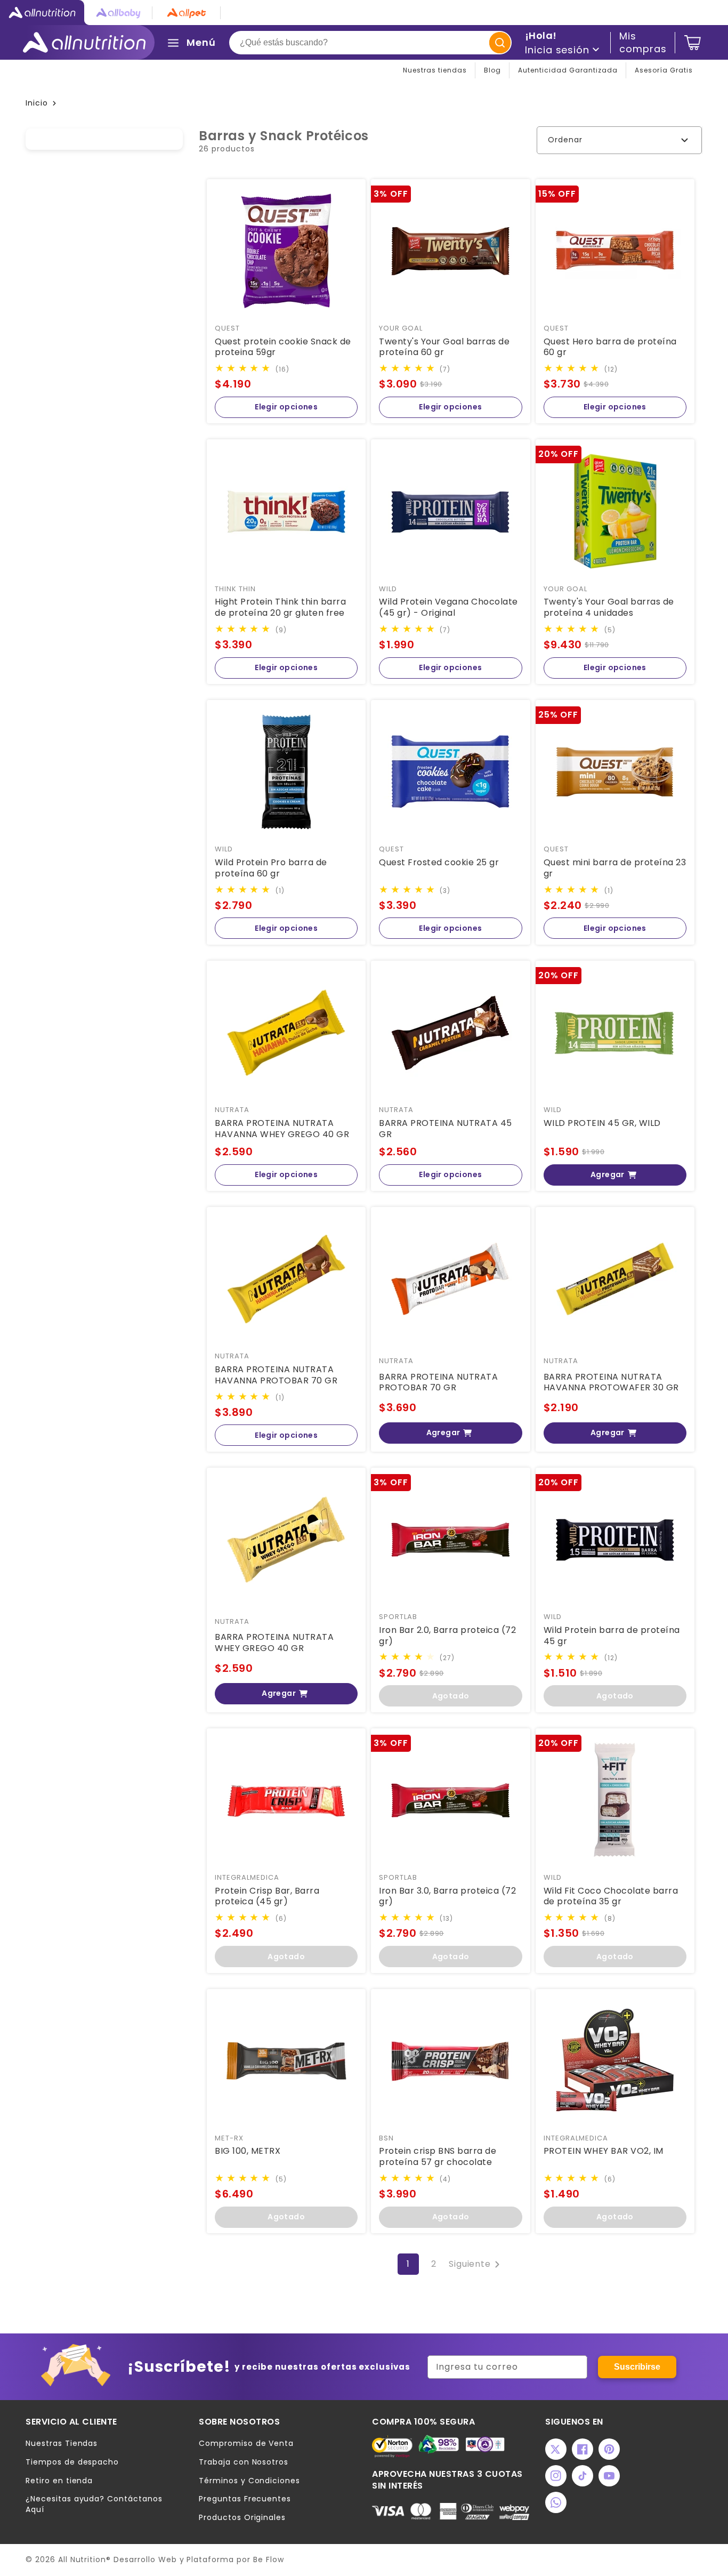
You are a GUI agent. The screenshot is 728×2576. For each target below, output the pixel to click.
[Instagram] (556, 2476)
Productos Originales (242, 2518)
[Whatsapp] (556, 2502)
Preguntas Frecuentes (245, 2499)
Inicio (37, 103)
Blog (492, 70)
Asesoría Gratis (664, 70)
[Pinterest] (609, 2449)
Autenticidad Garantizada (568, 70)
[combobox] (370, 43)
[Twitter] (556, 2449)
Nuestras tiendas (435, 70)
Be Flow (269, 2559)
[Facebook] (583, 2449)
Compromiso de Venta (246, 2444)
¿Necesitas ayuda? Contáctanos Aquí (94, 2504)
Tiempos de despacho (72, 2462)
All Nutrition (82, 2559)
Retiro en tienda (59, 2481)
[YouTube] (609, 2476)
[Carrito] (693, 43)
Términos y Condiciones (249, 2481)
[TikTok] (583, 2476)
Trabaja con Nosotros (244, 2462)
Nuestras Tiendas (62, 2444)
